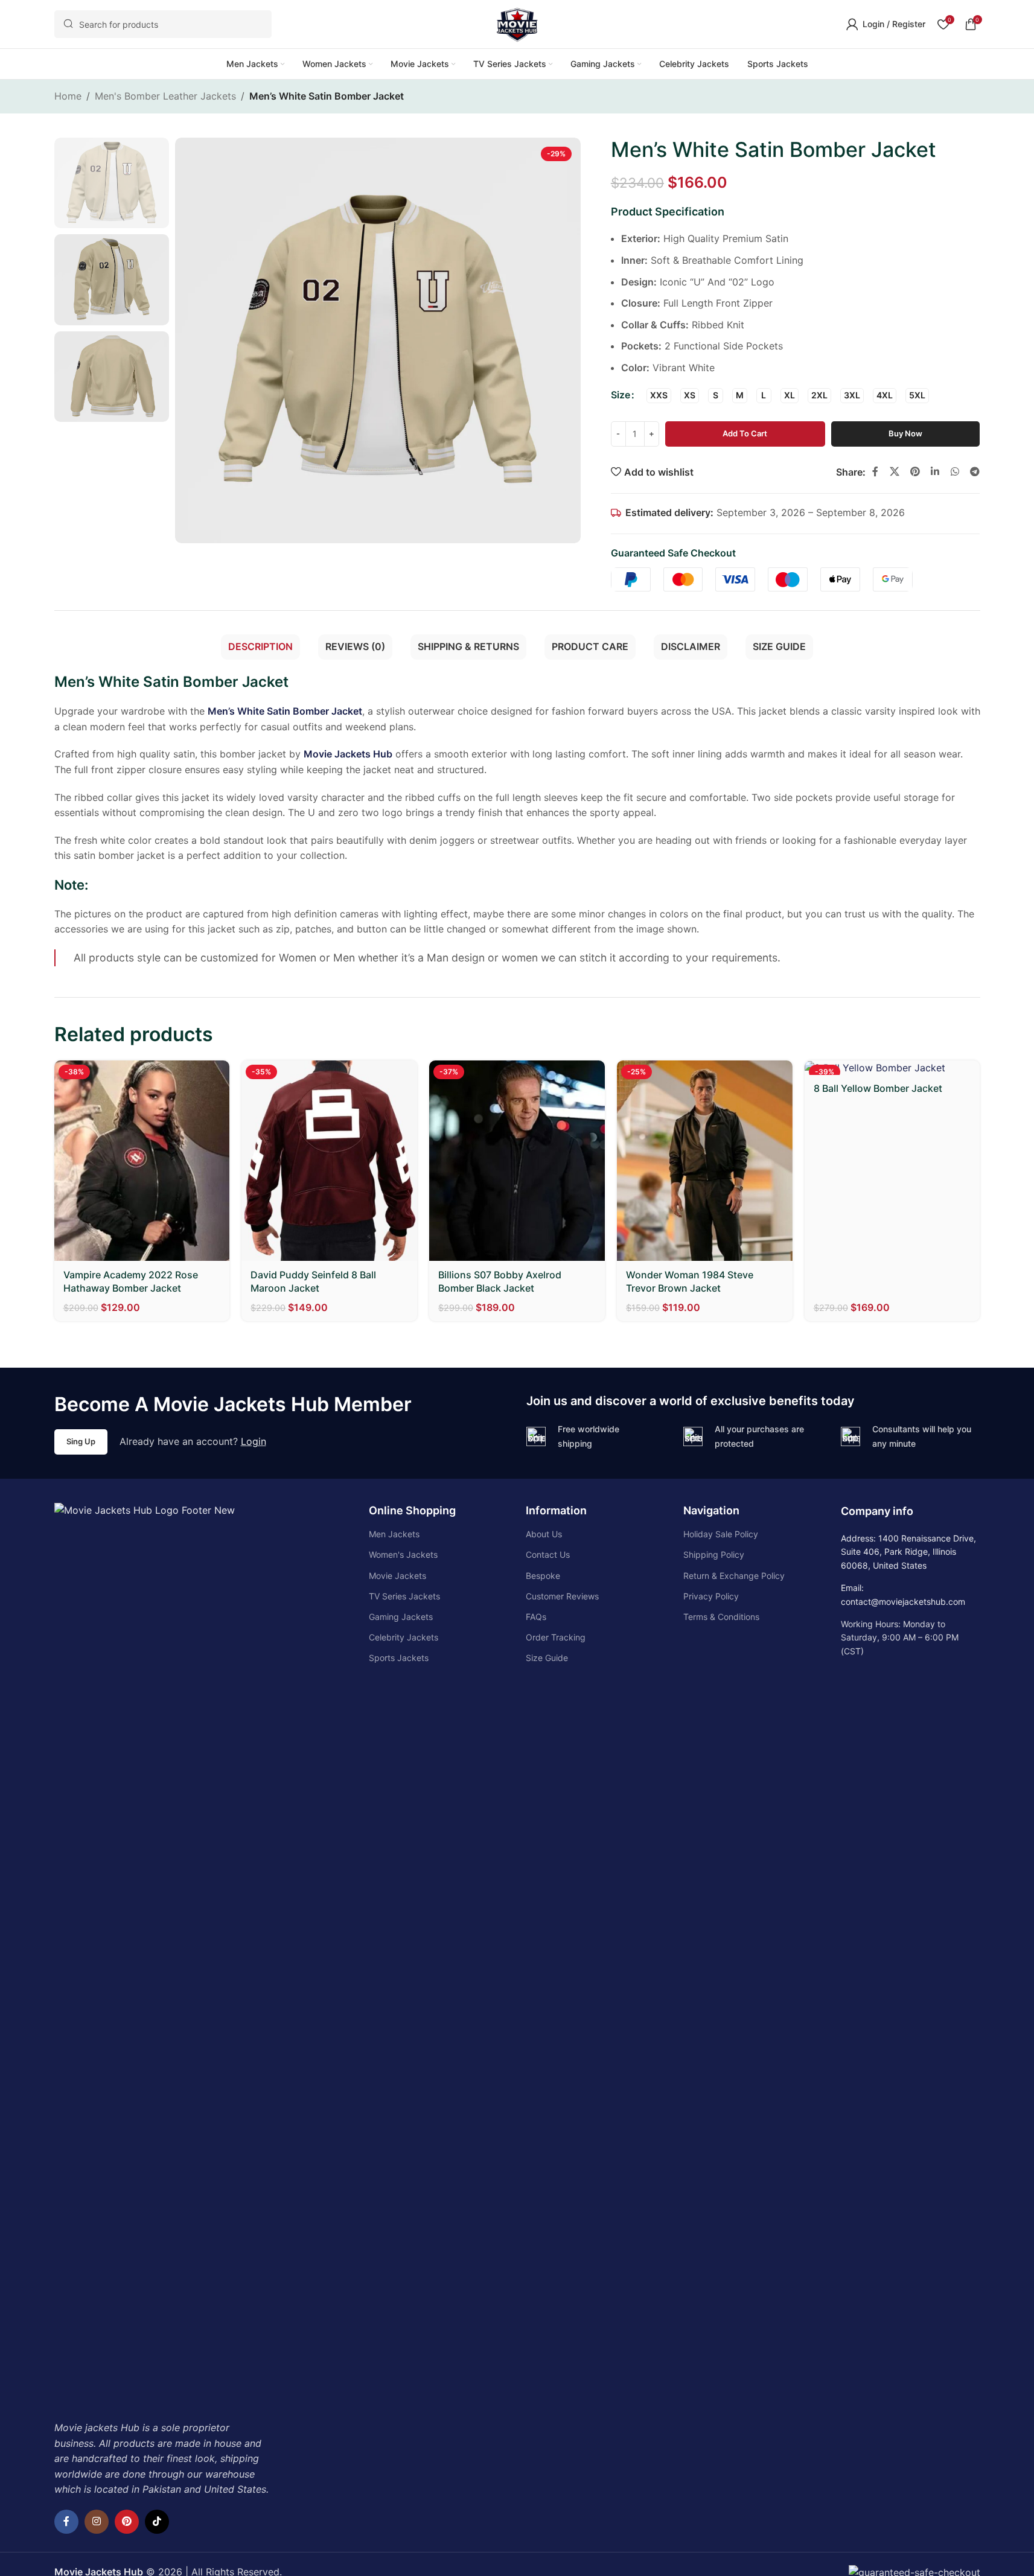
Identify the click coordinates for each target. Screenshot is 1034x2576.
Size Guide (547, 1658)
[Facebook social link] (875, 471)
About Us (544, 1534)
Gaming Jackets (401, 1617)
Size (621, 395)
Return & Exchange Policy (734, 1576)
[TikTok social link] (157, 2522)
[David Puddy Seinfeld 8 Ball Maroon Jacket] (329, 1161)
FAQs (536, 1617)
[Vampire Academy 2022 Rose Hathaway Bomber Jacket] (142, 1161)
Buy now (905, 433)
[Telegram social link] (975, 471)
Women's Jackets (403, 1554)
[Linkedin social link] (935, 471)
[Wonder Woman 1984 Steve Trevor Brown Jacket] (705, 1161)
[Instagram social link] (97, 2522)
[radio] (659, 396)
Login (254, 1441)
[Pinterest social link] (915, 471)
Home (68, 96)
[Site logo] (517, 23)
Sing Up (81, 1441)
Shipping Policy (714, 1554)
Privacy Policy (711, 1596)
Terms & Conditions (721, 1617)
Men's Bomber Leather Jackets (165, 96)
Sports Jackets (399, 1658)
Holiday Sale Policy (721, 1534)
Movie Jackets (397, 1576)
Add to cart (745, 433)
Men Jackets (394, 1534)
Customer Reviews (562, 1596)
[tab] (260, 647)
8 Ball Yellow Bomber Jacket (878, 1088)
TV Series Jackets (404, 1596)
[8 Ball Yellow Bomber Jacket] (892, 1068)
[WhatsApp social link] (955, 471)
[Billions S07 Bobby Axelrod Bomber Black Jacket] (517, 1161)
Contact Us (548, 1554)
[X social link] (894, 471)
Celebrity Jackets (404, 1637)
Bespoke (543, 1576)
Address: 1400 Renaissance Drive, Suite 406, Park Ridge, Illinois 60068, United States (908, 1552)
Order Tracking (556, 1637)
